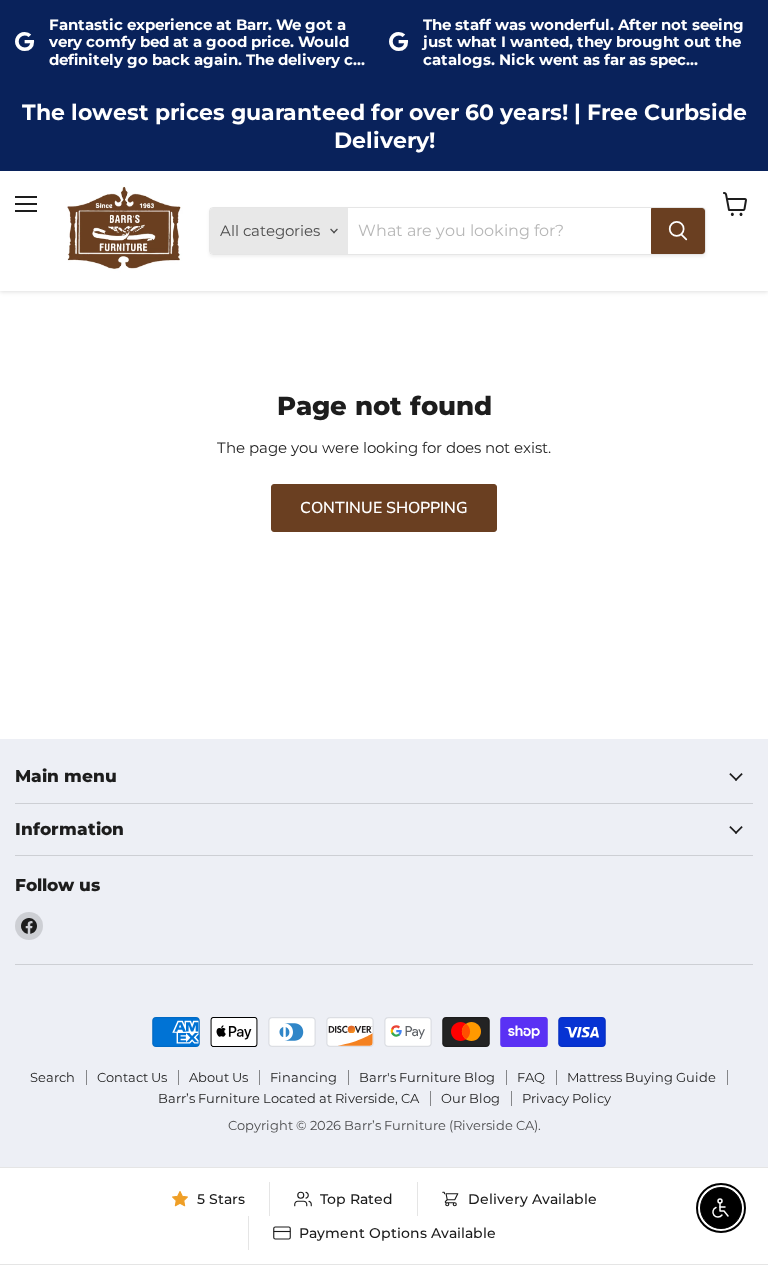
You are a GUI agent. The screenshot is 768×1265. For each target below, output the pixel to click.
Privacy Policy (566, 1098)
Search (52, 1077)
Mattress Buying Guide (641, 1077)
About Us (218, 1077)
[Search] (678, 231)
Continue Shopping (384, 508)
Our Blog (470, 1098)
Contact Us (132, 1077)
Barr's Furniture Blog (427, 1077)
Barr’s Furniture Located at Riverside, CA (288, 1098)
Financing (303, 1077)
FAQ (531, 1077)
